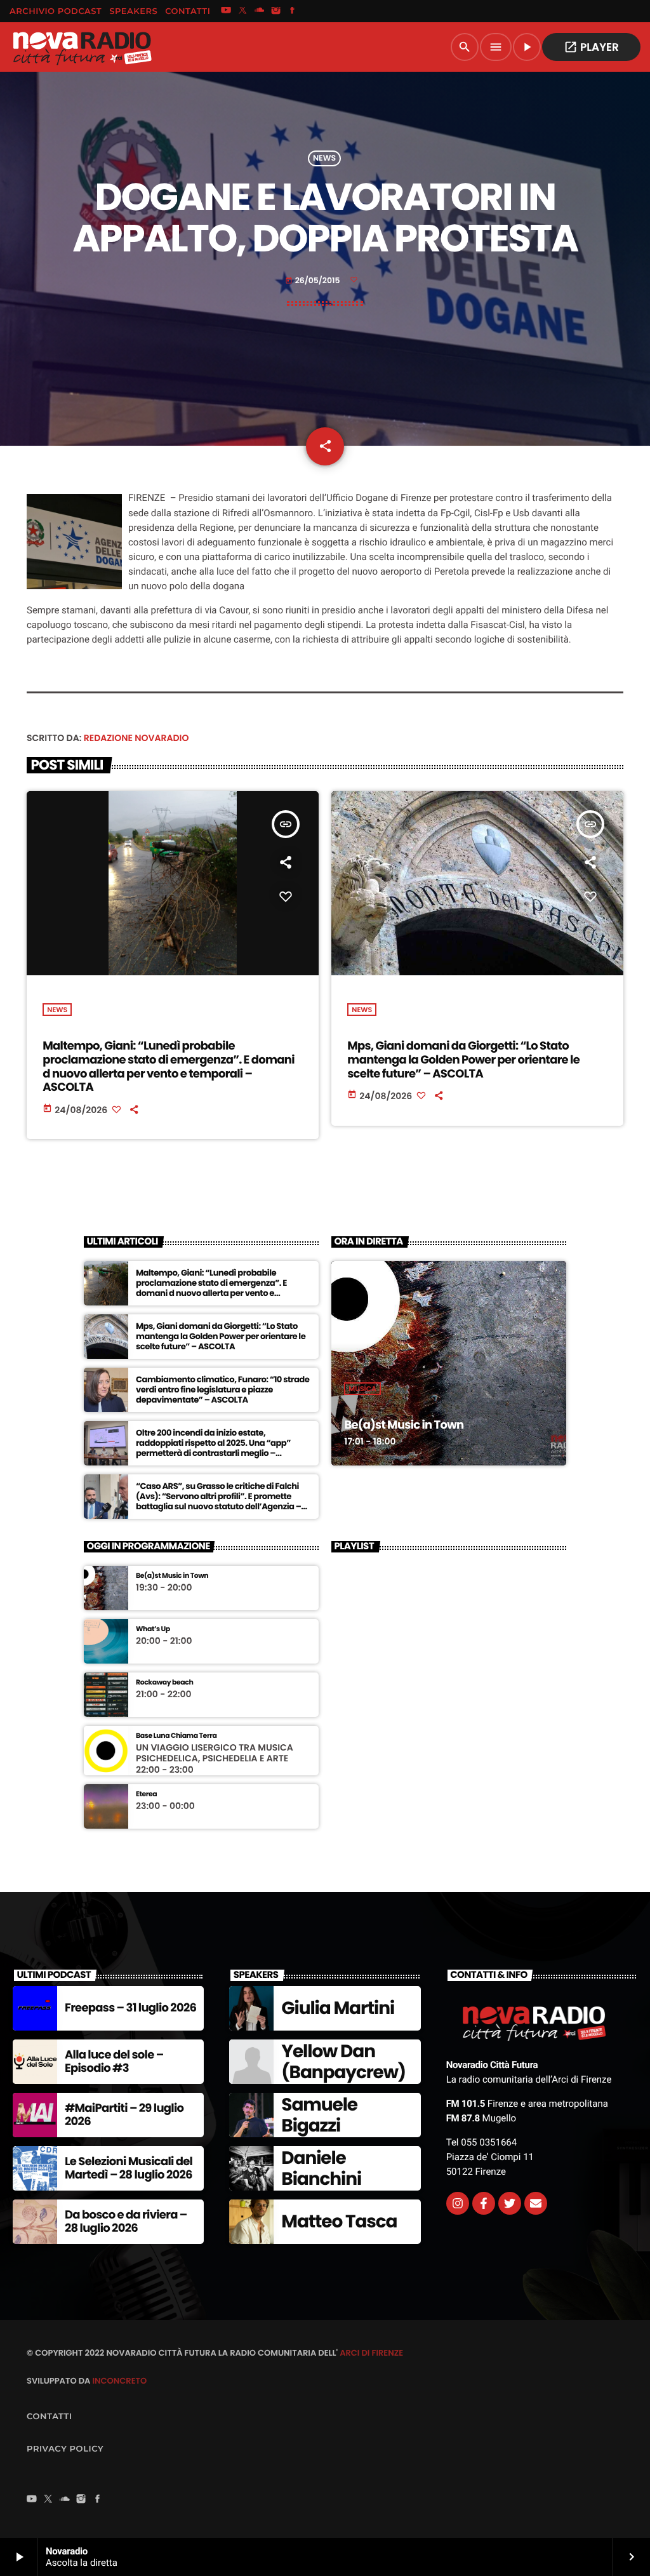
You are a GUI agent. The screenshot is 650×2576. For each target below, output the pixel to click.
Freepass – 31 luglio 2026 (130, 2008)
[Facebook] (293, 11)
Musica (362, 1389)
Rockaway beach (164, 1682)
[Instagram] (276, 11)
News (324, 158)
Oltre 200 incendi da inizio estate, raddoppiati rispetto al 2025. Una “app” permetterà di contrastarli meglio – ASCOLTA (213, 1448)
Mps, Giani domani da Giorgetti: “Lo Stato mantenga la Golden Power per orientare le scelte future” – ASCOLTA (463, 1060)
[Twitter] (510, 2203)
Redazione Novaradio (136, 738)
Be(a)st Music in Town (404, 1425)
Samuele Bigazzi (319, 2115)
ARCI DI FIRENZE (371, 2353)
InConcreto (119, 2381)
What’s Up (153, 1629)
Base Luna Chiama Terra (176, 1736)
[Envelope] (536, 2203)
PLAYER (591, 47)
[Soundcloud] (260, 11)
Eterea (146, 1794)
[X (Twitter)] (242, 11)
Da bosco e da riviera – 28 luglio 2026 (126, 2222)
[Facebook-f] (484, 2203)
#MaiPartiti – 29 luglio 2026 (124, 2115)
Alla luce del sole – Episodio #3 (114, 2062)
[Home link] (82, 47)
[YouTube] (226, 11)
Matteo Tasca (339, 2221)
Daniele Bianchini (321, 2169)
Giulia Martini (338, 2008)
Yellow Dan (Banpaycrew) (343, 2062)
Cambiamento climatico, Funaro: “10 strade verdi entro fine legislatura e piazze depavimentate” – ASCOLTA (222, 1390)
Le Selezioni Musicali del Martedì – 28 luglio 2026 (129, 2169)
